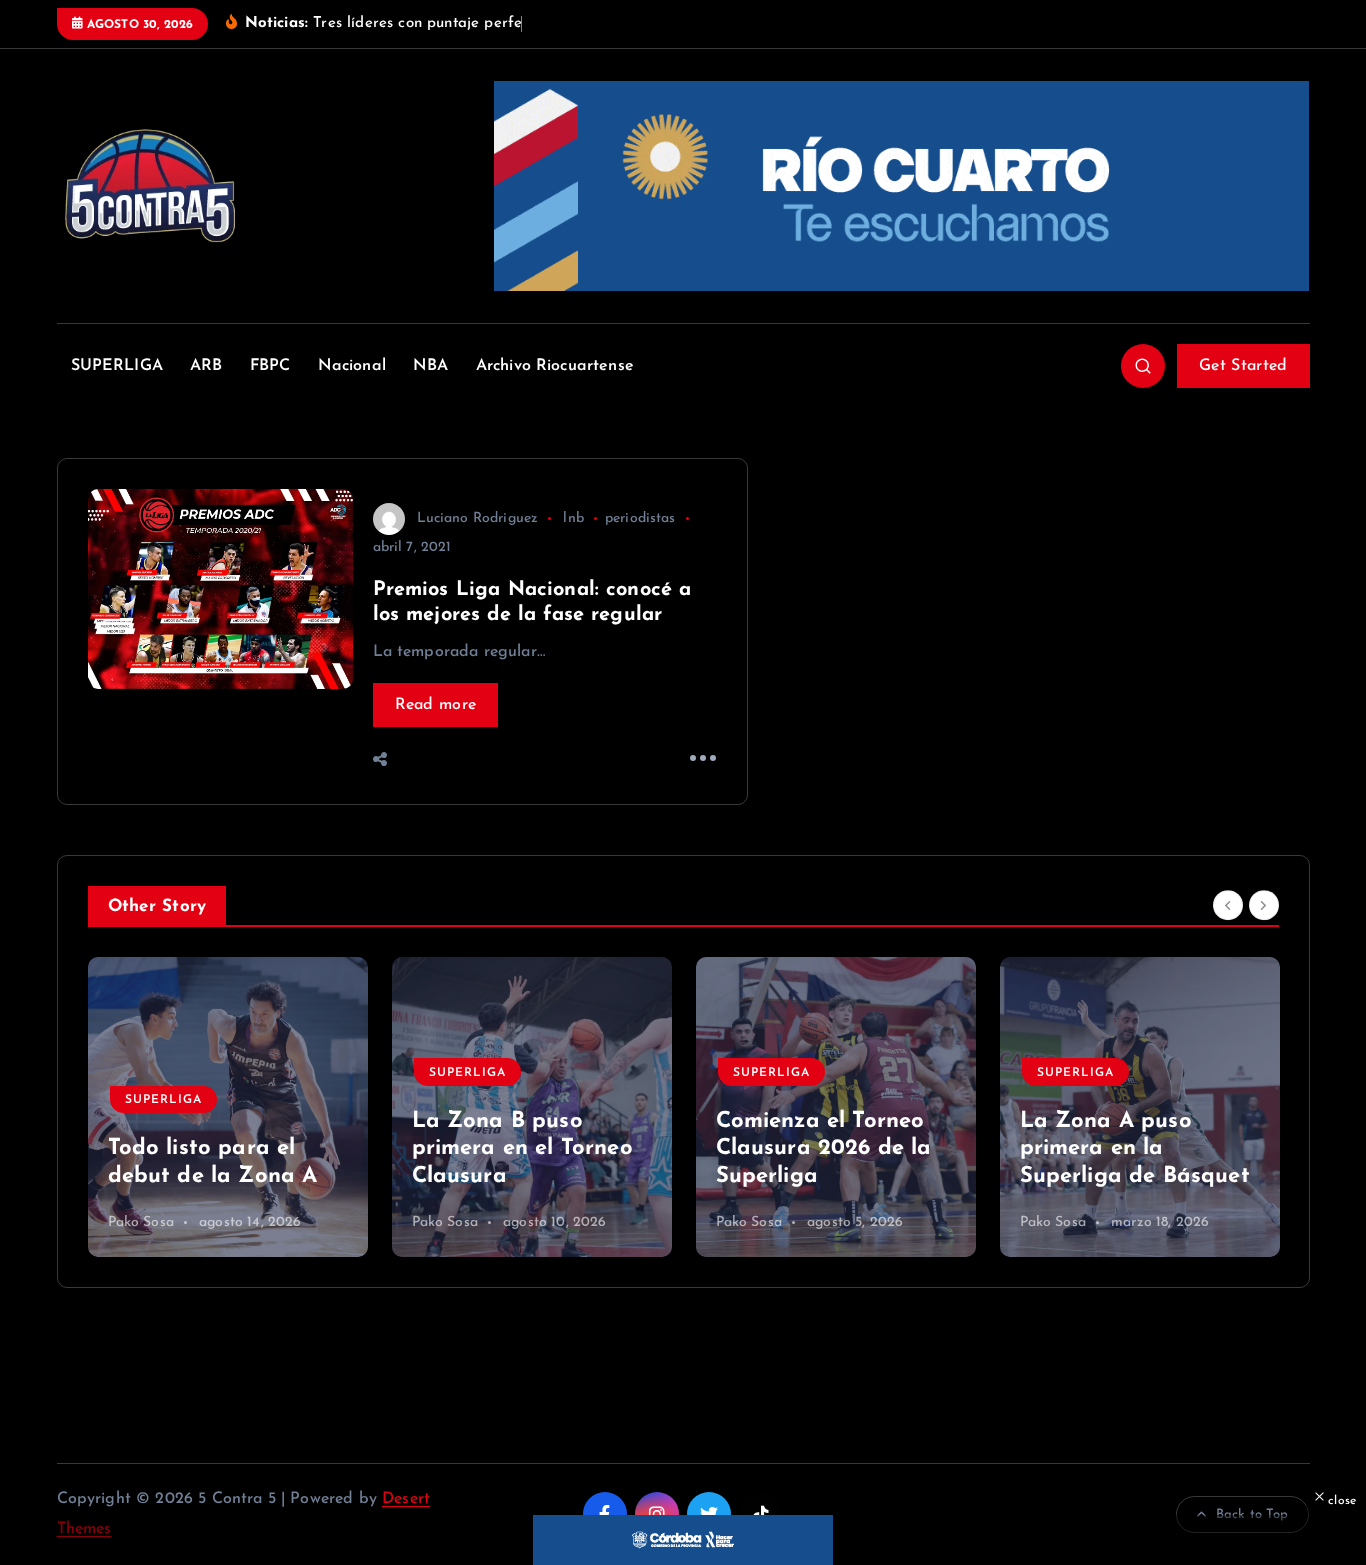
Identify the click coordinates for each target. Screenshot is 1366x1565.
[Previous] (1228, 905)
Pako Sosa (141, 1222)
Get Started (1243, 366)
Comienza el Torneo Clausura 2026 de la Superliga (824, 1149)
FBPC (270, 366)
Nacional (352, 366)
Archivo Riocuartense (555, 366)
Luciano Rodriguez (478, 518)
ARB (206, 366)
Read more (436, 705)
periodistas (640, 518)
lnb (573, 518)
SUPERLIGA (117, 366)
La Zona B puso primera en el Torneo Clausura (522, 1149)
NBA (430, 366)
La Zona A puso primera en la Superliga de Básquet (1135, 1149)
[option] (228, 1107)
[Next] (1264, 905)
